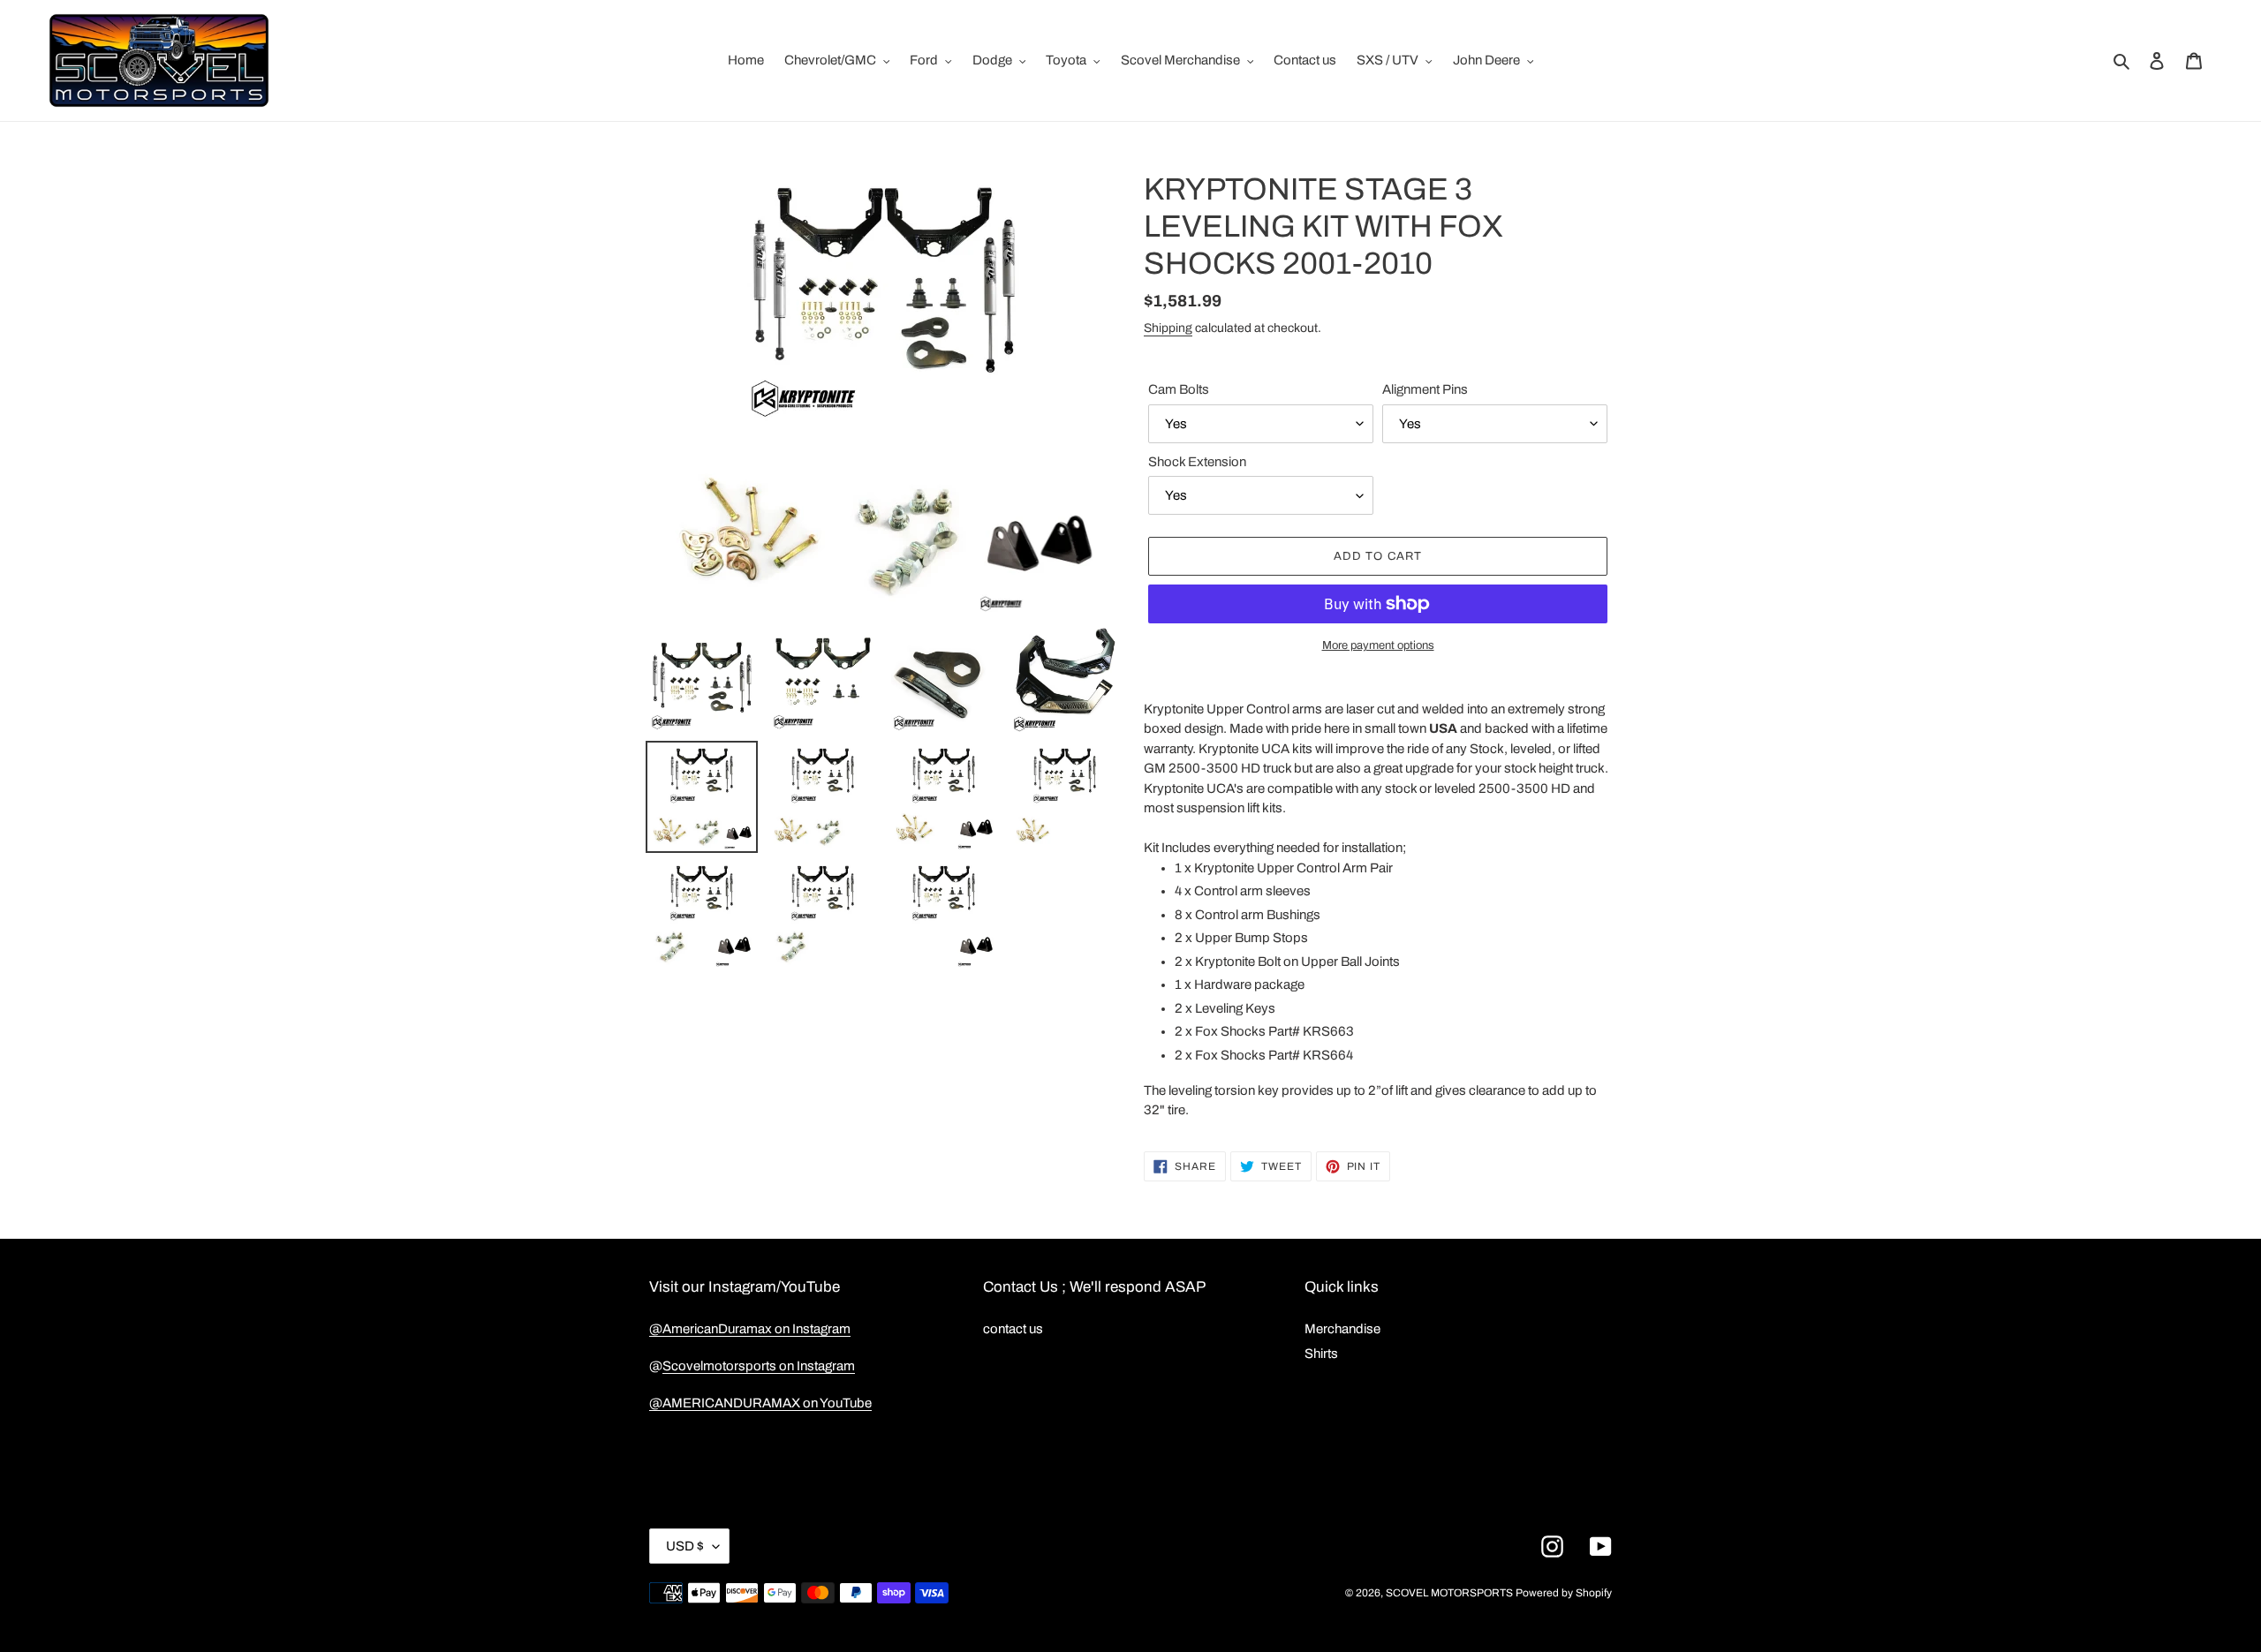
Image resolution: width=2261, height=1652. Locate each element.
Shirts (1321, 1354)
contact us (1013, 1329)
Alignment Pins (1425, 389)
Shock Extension (1197, 462)
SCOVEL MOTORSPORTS (1449, 1593)
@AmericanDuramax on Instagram (750, 1329)
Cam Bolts (1179, 389)
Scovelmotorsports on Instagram (759, 1366)
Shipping (1168, 328)
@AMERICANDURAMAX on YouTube (760, 1403)
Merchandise (1342, 1329)
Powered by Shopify (1564, 1593)
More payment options (1378, 645)
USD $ (685, 1546)
